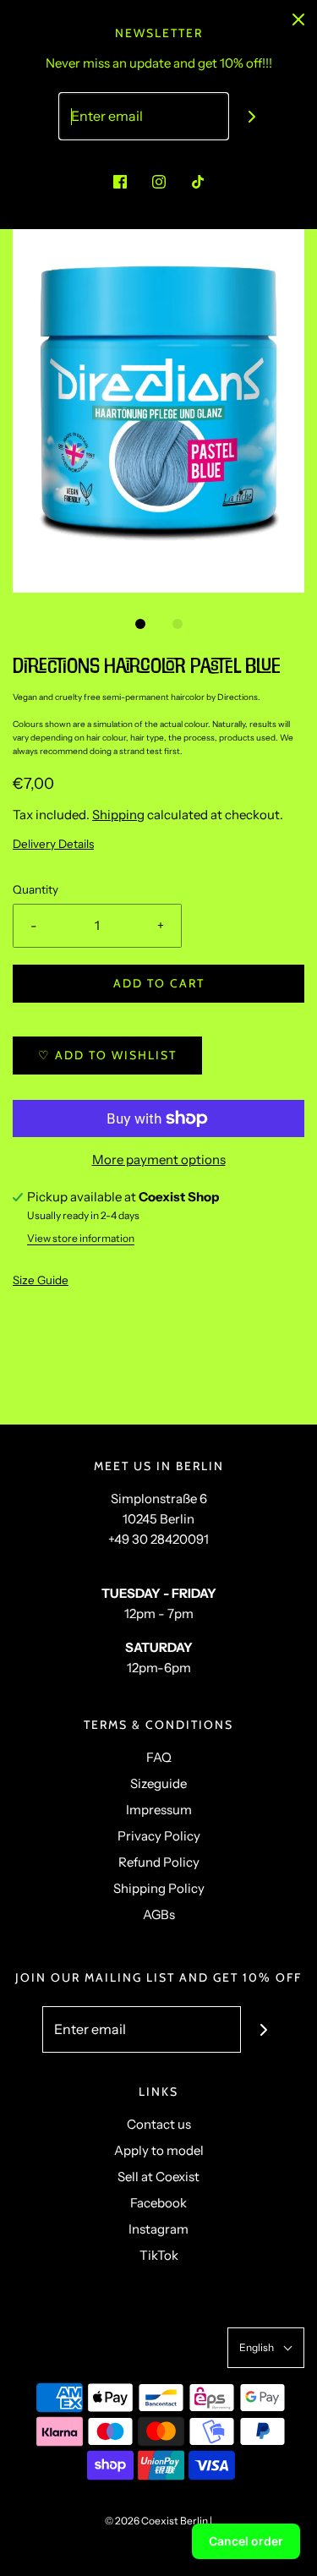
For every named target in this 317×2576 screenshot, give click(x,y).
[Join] (251, 116)
